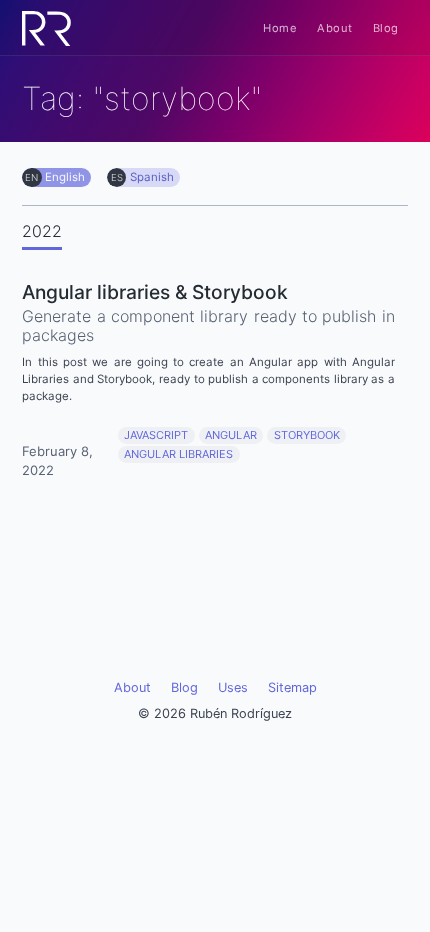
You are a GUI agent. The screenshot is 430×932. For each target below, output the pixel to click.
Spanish (152, 177)
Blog (386, 28)
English (65, 177)
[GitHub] (150, 615)
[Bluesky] (280, 615)
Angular (231, 435)
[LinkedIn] (215, 615)
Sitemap (292, 687)
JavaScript (156, 435)
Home (280, 28)
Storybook (307, 435)
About (335, 28)
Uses (233, 687)
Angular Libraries (178, 454)
